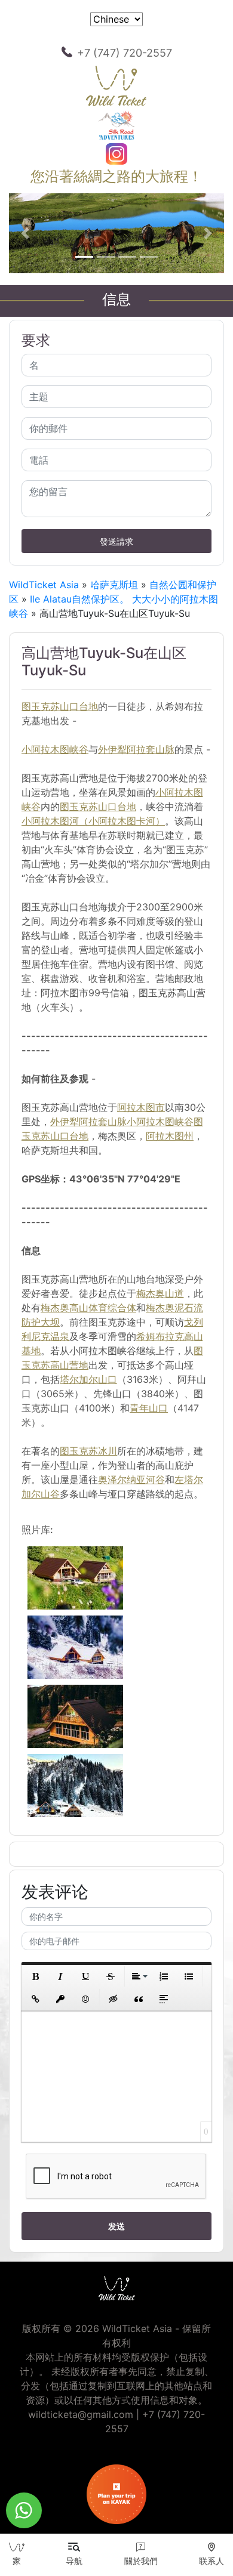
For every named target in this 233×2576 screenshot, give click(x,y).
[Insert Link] (35, 1999)
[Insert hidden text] (114, 1999)
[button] (25, 233)
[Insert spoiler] (164, 1999)
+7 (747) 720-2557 (125, 53)
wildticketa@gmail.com (81, 2414)
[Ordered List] (164, 1976)
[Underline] (85, 1976)
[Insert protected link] (60, 1999)
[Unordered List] (189, 1976)
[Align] (139, 1976)
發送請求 (116, 541)
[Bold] (35, 1976)
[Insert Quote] (139, 1999)
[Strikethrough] (111, 1976)
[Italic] (60, 1976)
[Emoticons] (85, 1999)
